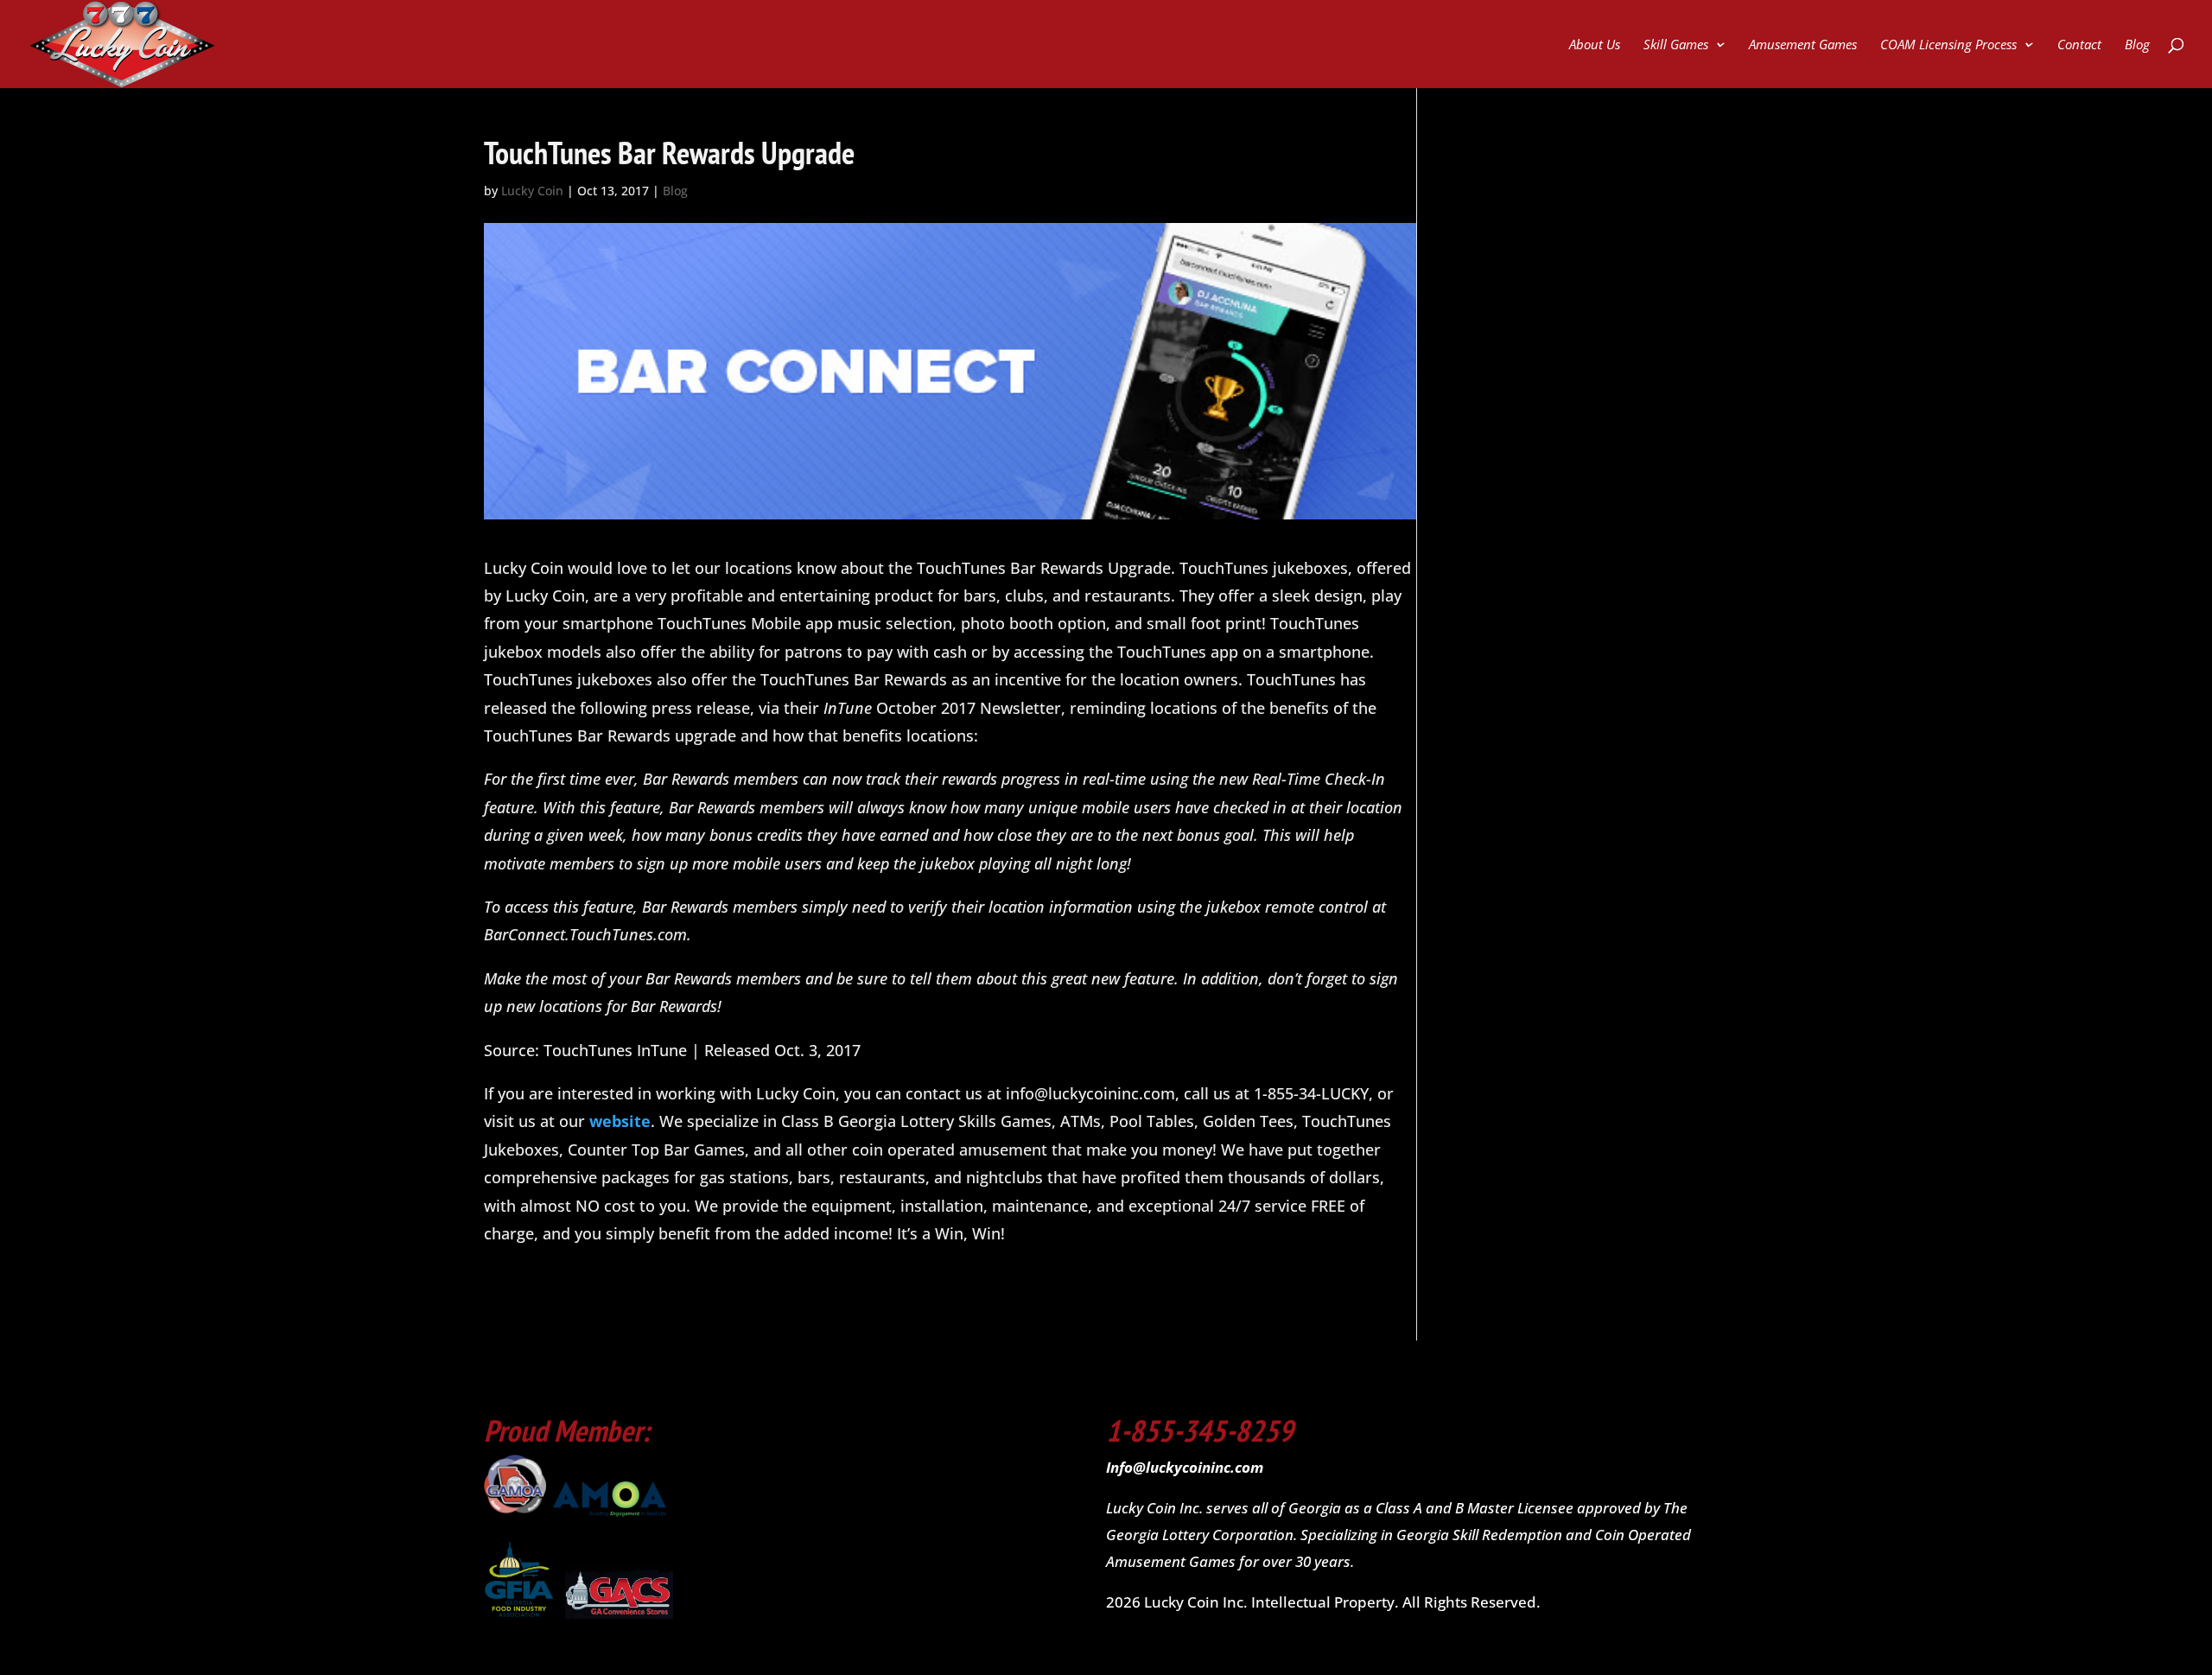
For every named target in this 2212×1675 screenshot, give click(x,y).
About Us (1595, 45)
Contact (2079, 45)
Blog (2137, 45)
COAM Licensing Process (1948, 45)
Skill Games (1676, 45)
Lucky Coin (532, 191)
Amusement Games (1803, 45)
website (618, 1121)
